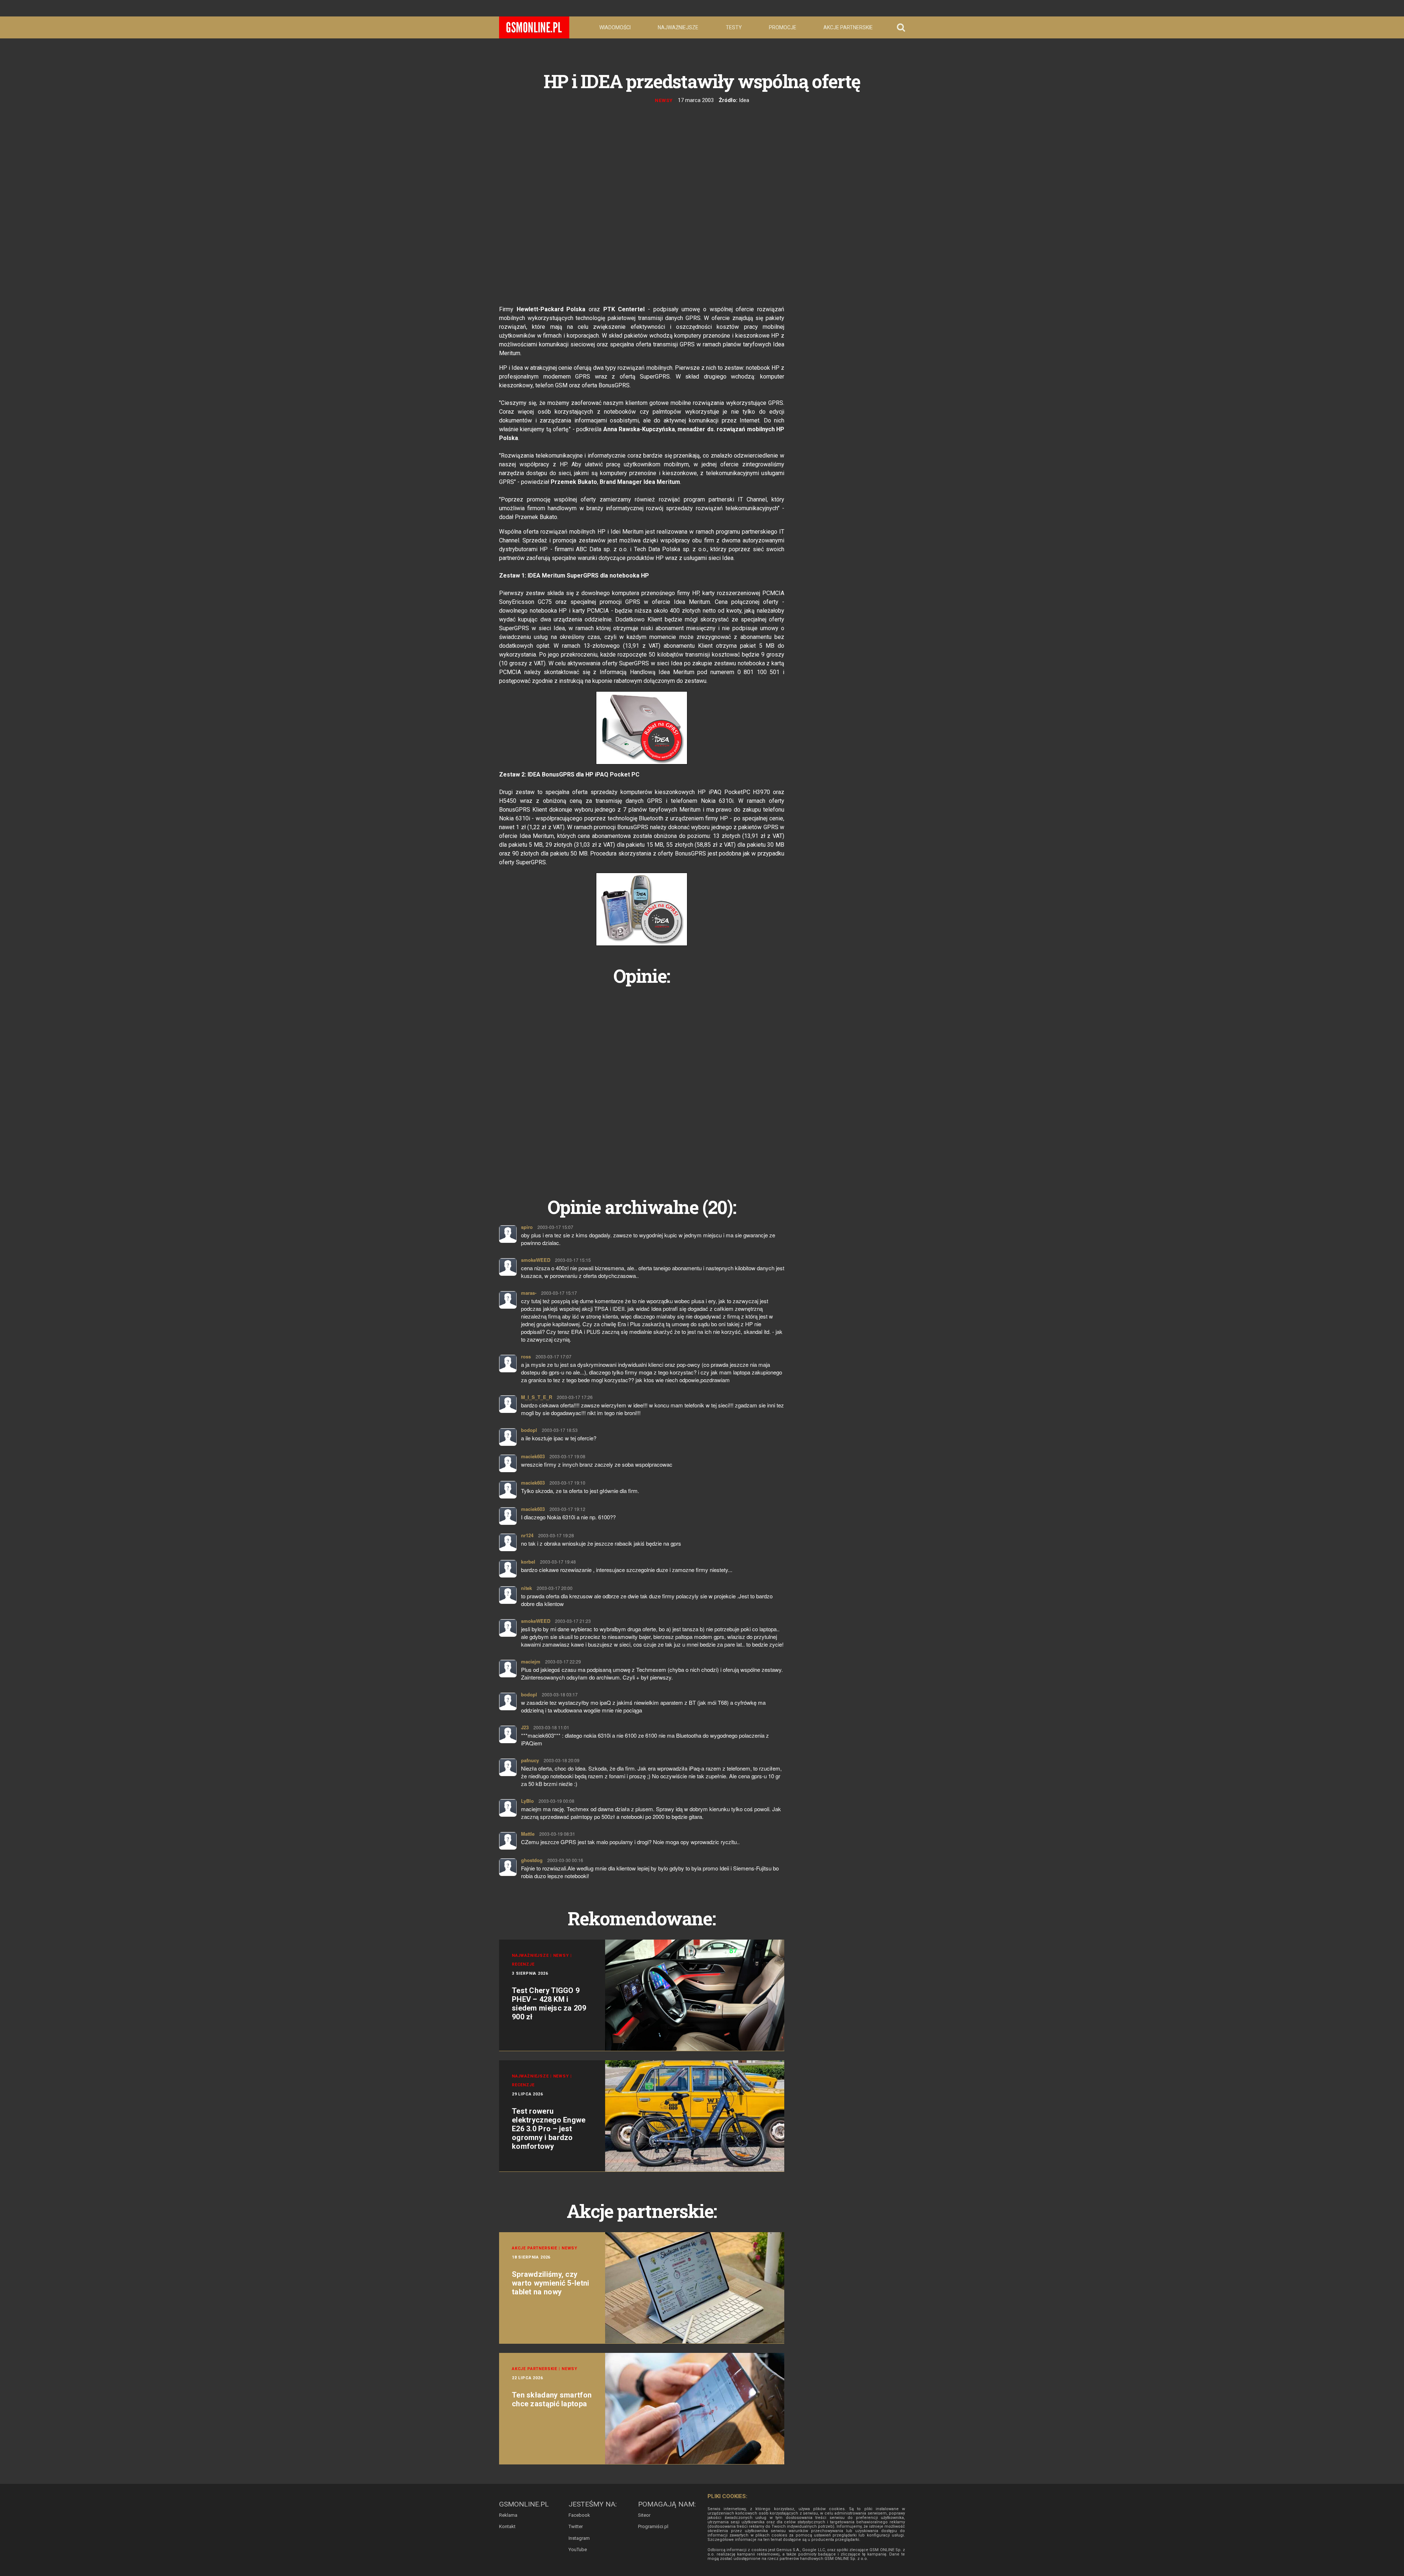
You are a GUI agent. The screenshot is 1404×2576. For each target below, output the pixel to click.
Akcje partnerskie (848, 27)
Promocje (783, 27)
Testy (734, 27)
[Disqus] (642, 1083)
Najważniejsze (678, 27)
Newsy (664, 100)
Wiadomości (615, 27)
